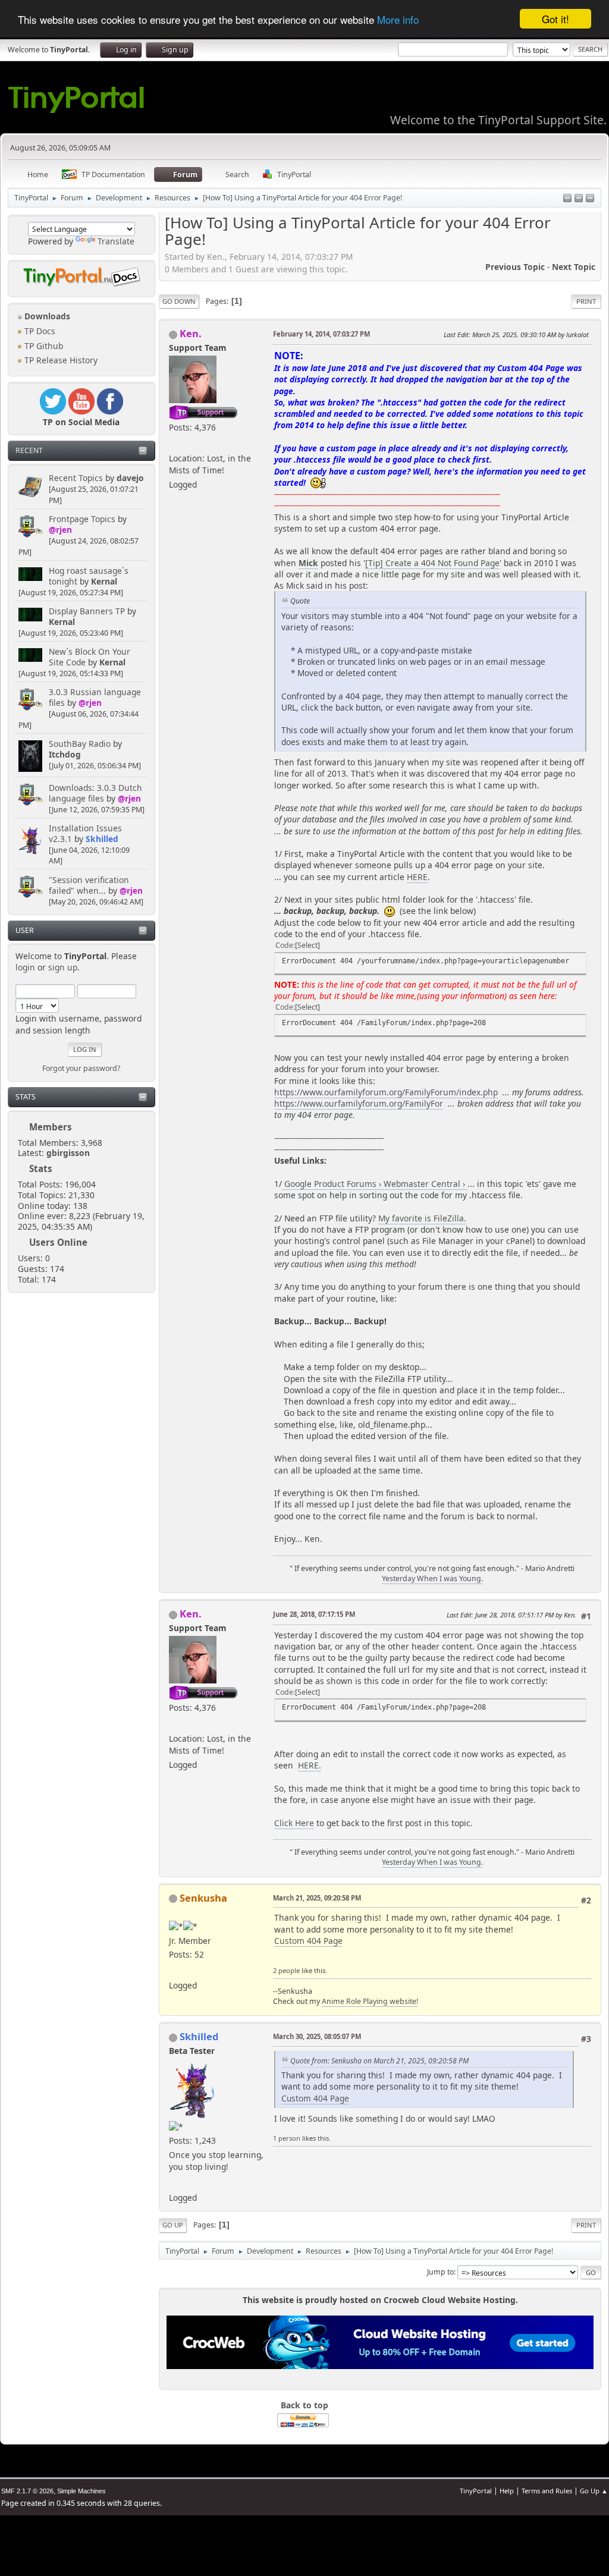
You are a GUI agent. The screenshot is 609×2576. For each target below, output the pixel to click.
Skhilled (102, 839)
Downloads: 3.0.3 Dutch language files (95, 793)
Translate (116, 241)
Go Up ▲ (594, 2491)
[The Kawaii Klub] (174, 1970)
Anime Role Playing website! (370, 2001)
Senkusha (203, 1898)
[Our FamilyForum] (174, 443)
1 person (287, 2138)
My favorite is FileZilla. (422, 1218)
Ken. (191, 333)
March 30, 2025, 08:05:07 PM (317, 2036)
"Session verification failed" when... (89, 885)
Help (507, 2491)
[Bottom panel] (590, 199)
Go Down (179, 301)
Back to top (304, 2405)
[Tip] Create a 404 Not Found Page (432, 563)
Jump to (440, 2272)
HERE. (310, 1765)
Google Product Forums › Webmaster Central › (375, 1184)
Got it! (555, 19)
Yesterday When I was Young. (432, 1578)
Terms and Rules (547, 2491)
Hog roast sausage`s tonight (89, 576)
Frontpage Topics (82, 519)
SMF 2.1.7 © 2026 (27, 2491)
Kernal (104, 581)
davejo (130, 478)
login (25, 967)
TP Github (43, 346)
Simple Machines (81, 2491)
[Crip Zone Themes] (174, 2183)
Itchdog (65, 754)
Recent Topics (76, 478)
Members (51, 1127)
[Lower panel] (579, 199)
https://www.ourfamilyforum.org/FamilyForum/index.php (386, 1092)
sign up (63, 967)
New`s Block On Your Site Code (90, 657)
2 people (286, 1970)
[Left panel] (567, 199)
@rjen (60, 530)
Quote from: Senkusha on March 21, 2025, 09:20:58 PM (379, 2061)
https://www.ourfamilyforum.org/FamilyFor (359, 1103)
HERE (417, 877)
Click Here (294, 1823)
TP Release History (60, 360)
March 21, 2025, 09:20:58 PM (317, 1898)
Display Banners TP (87, 611)
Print (586, 301)
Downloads (46, 316)
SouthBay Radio (80, 744)
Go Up (173, 2225)
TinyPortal (476, 2491)
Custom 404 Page (308, 1941)
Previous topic (515, 267)
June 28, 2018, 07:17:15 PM (314, 1614)
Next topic (574, 267)
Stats (26, 1097)
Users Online (58, 1242)
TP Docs (39, 331)
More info (398, 19)
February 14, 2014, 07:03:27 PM (321, 334)
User (25, 930)
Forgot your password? (81, 1068)
